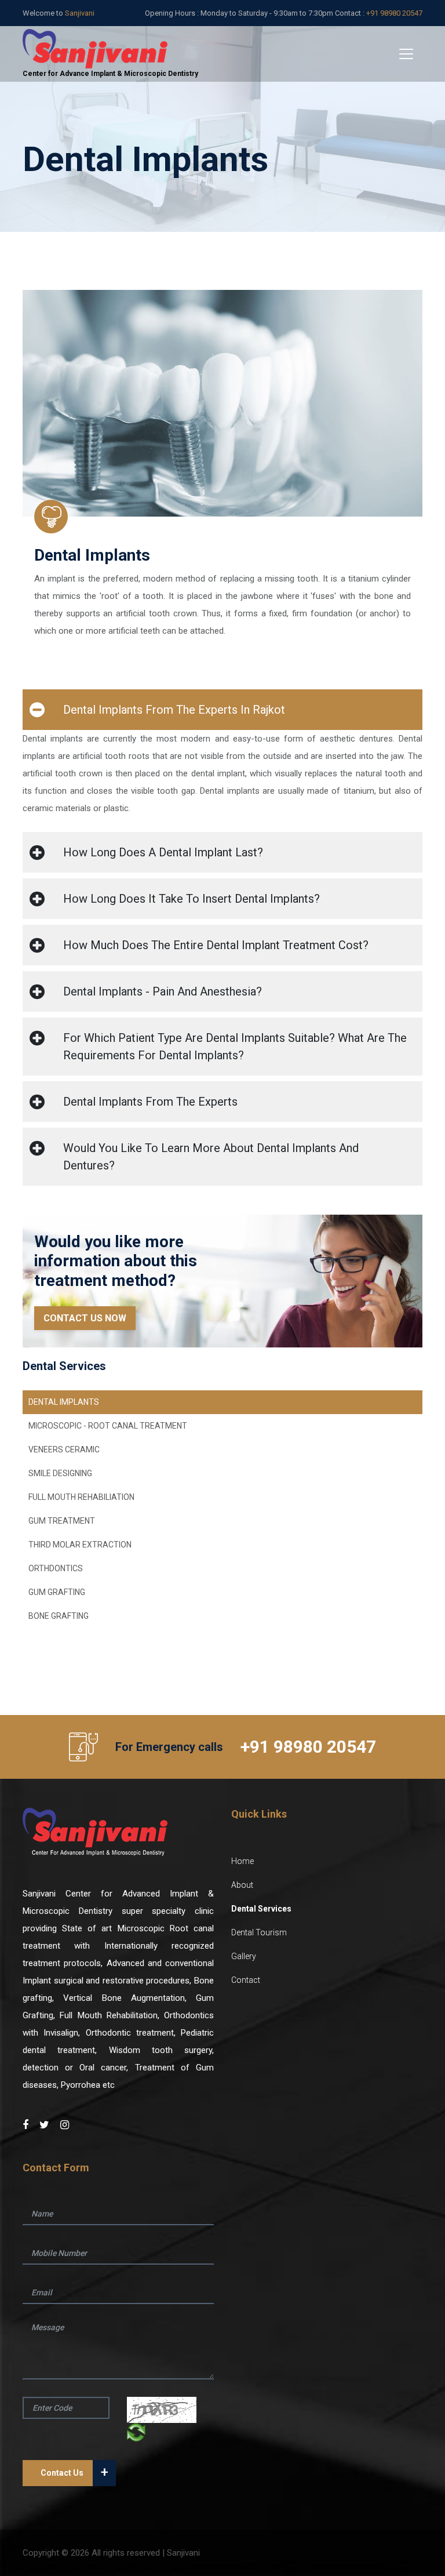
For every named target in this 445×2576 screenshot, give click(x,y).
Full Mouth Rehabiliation (81, 1497)
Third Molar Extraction (80, 1545)
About (242, 1885)
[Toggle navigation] (406, 54)
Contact (246, 1980)
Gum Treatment (62, 1521)
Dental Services (261, 1909)
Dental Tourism (259, 1932)
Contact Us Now (85, 1318)
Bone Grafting (59, 1616)
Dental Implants (64, 1402)
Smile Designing (60, 1473)
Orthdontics (56, 1568)
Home (242, 1861)
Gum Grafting (57, 1592)
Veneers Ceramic (64, 1449)
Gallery (244, 1956)
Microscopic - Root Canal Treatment (108, 1426)
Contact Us (74, 2472)
